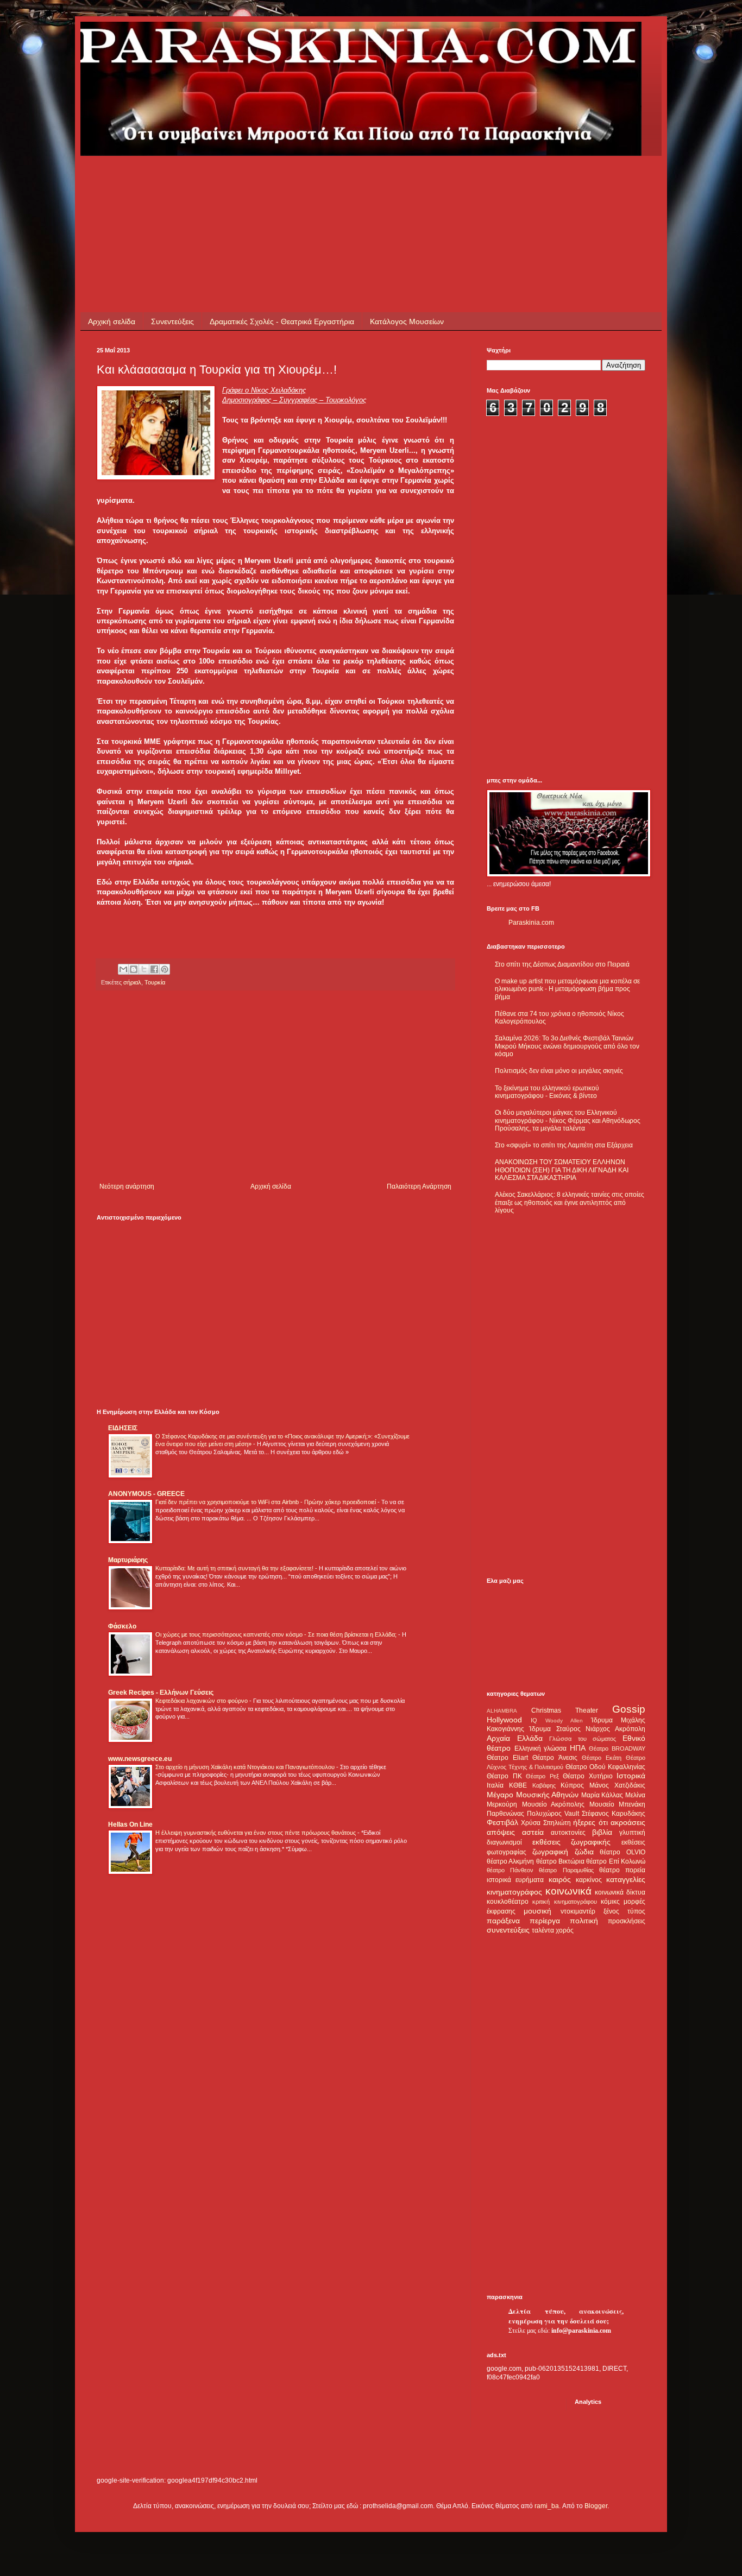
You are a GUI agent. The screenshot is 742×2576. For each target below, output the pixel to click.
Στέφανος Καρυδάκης (614, 1814)
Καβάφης (544, 1785)
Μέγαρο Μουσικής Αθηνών (533, 1795)
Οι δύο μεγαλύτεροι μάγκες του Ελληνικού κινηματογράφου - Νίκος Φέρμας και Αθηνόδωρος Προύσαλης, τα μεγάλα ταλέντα (568, 1120)
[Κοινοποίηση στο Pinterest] (165, 969)
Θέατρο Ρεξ (542, 1776)
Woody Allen (564, 1721)
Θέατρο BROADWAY (617, 1748)
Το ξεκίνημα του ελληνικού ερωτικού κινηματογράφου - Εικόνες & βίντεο (547, 1092)
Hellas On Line (130, 1824)
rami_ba (547, 2506)
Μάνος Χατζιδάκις (617, 1785)
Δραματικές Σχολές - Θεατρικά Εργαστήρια (282, 321)
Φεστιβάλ (502, 1822)
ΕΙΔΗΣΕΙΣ (123, 1428)
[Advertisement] (294, 180)
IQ (534, 1720)
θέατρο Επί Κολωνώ (616, 1861)
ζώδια (584, 1852)
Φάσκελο (122, 1626)
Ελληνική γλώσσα (541, 1748)
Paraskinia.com (531, 923)
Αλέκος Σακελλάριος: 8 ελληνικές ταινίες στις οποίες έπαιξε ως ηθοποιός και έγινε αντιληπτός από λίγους (570, 1202)
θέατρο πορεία (622, 1870)
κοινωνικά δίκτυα (620, 1892)
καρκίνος (589, 1880)
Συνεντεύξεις (172, 321)
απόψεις (501, 1832)
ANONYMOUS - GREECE (146, 1494)
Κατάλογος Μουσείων (407, 321)
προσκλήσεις (627, 1921)
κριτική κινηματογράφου (564, 1902)
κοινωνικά (568, 1891)
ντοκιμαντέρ (578, 1911)
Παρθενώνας (505, 1814)
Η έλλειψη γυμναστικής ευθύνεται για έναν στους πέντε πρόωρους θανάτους (256, 1833)
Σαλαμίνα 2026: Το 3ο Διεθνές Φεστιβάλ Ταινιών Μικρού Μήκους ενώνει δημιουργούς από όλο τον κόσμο (567, 1046)
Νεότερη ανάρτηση (127, 1186)
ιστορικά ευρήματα (515, 1880)
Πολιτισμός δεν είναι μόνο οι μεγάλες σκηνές (559, 1071)
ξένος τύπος (624, 1911)
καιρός (560, 1879)
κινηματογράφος (514, 1892)
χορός (565, 1930)
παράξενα (503, 1921)
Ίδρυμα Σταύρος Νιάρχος (570, 1729)
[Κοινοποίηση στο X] (144, 969)
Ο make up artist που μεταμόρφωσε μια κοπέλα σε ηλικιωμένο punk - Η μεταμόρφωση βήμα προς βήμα (567, 989)
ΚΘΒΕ (518, 1785)
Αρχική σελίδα (112, 321)
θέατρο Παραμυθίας (566, 1870)
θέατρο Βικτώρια (560, 1861)
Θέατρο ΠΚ (504, 1776)
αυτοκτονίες (568, 1833)
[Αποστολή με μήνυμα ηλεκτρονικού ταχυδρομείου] (123, 969)
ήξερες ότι (590, 1822)
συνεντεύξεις (508, 1930)
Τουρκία (155, 982)
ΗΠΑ (578, 1748)
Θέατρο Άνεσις (555, 1758)
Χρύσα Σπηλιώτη (546, 1823)
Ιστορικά (631, 1776)
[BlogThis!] (134, 969)
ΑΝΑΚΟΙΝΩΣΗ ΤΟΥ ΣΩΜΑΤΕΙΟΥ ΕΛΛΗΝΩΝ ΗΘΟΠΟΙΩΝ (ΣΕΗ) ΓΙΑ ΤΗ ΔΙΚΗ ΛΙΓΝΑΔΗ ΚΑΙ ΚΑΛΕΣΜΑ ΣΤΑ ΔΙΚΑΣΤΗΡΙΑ (562, 1170)
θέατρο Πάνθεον (510, 1870)
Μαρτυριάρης (128, 1560)
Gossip (629, 1709)
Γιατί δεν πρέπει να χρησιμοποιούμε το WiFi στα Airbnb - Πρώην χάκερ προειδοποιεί (266, 1502)
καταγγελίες (626, 1879)
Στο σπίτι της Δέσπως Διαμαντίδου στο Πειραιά (562, 964)
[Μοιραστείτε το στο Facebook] (154, 969)
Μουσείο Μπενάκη (618, 1804)
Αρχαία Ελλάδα (515, 1738)
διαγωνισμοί (504, 1842)
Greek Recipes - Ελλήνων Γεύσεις (161, 1693)
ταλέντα (543, 1930)
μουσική (537, 1911)
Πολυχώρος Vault (553, 1814)
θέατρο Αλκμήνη (510, 1861)
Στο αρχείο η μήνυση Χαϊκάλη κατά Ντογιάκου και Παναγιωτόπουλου (246, 1767)
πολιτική (584, 1921)
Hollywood (504, 1720)
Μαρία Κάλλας (602, 1795)
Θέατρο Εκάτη (602, 1758)
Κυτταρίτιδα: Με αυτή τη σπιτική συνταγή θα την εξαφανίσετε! (235, 1568)
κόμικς (610, 1902)
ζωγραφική (550, 1852)
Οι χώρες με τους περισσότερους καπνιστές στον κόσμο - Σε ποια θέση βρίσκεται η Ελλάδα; (277, 1634)
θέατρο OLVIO (622, 1852)
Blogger (596, 2506)
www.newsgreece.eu (140, 1759)
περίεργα (545, 1921)
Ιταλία (495, 1785)
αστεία (533, 1832)
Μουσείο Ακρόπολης (554, 1804)
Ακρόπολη (630, 1729)
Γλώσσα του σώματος (583, 1739)
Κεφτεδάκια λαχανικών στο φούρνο (202, 1701)
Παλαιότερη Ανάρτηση (419, 1186)
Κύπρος (572, 1785)
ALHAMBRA (502, 1711)
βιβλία (602, 1832)
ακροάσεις (628, 1822)
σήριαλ (132, 982)
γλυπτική (632, 1833)
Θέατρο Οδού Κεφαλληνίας (605, 1767)
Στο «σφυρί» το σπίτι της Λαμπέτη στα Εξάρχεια (564, 1145)
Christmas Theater (565, 1710)
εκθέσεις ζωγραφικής (572, 1842)
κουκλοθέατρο (508, 1902)
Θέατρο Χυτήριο (588, 1776)
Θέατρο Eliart (507, 1758)
